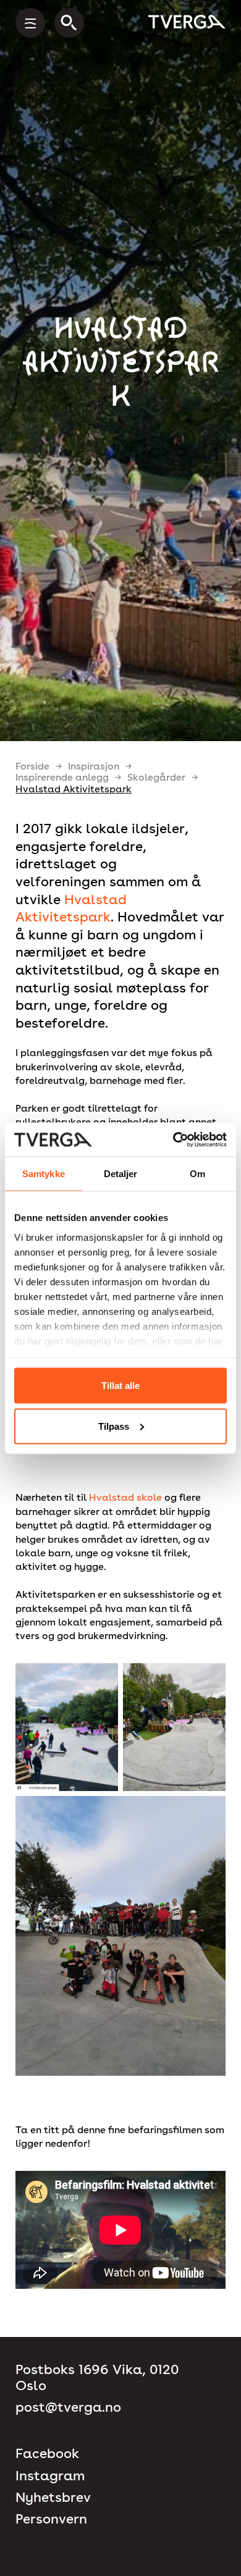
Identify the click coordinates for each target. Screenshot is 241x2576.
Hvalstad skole (125, 1497)
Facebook (47, 2453)
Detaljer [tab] (121, 1174)
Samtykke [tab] (44, 1174)
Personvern (51, 2519)
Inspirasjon (94, 766)
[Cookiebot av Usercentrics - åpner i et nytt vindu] (173, 1139)
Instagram (50, 2476)
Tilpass (114, 1426)
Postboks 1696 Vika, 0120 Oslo (97, 2377)
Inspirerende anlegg (62, 777)
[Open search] (69, 23)
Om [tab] (197, 1174)
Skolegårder (156, 777)
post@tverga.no (68, 2407)
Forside (32, 766)
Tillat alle (120, 1386)
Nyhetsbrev (53, 2497)
